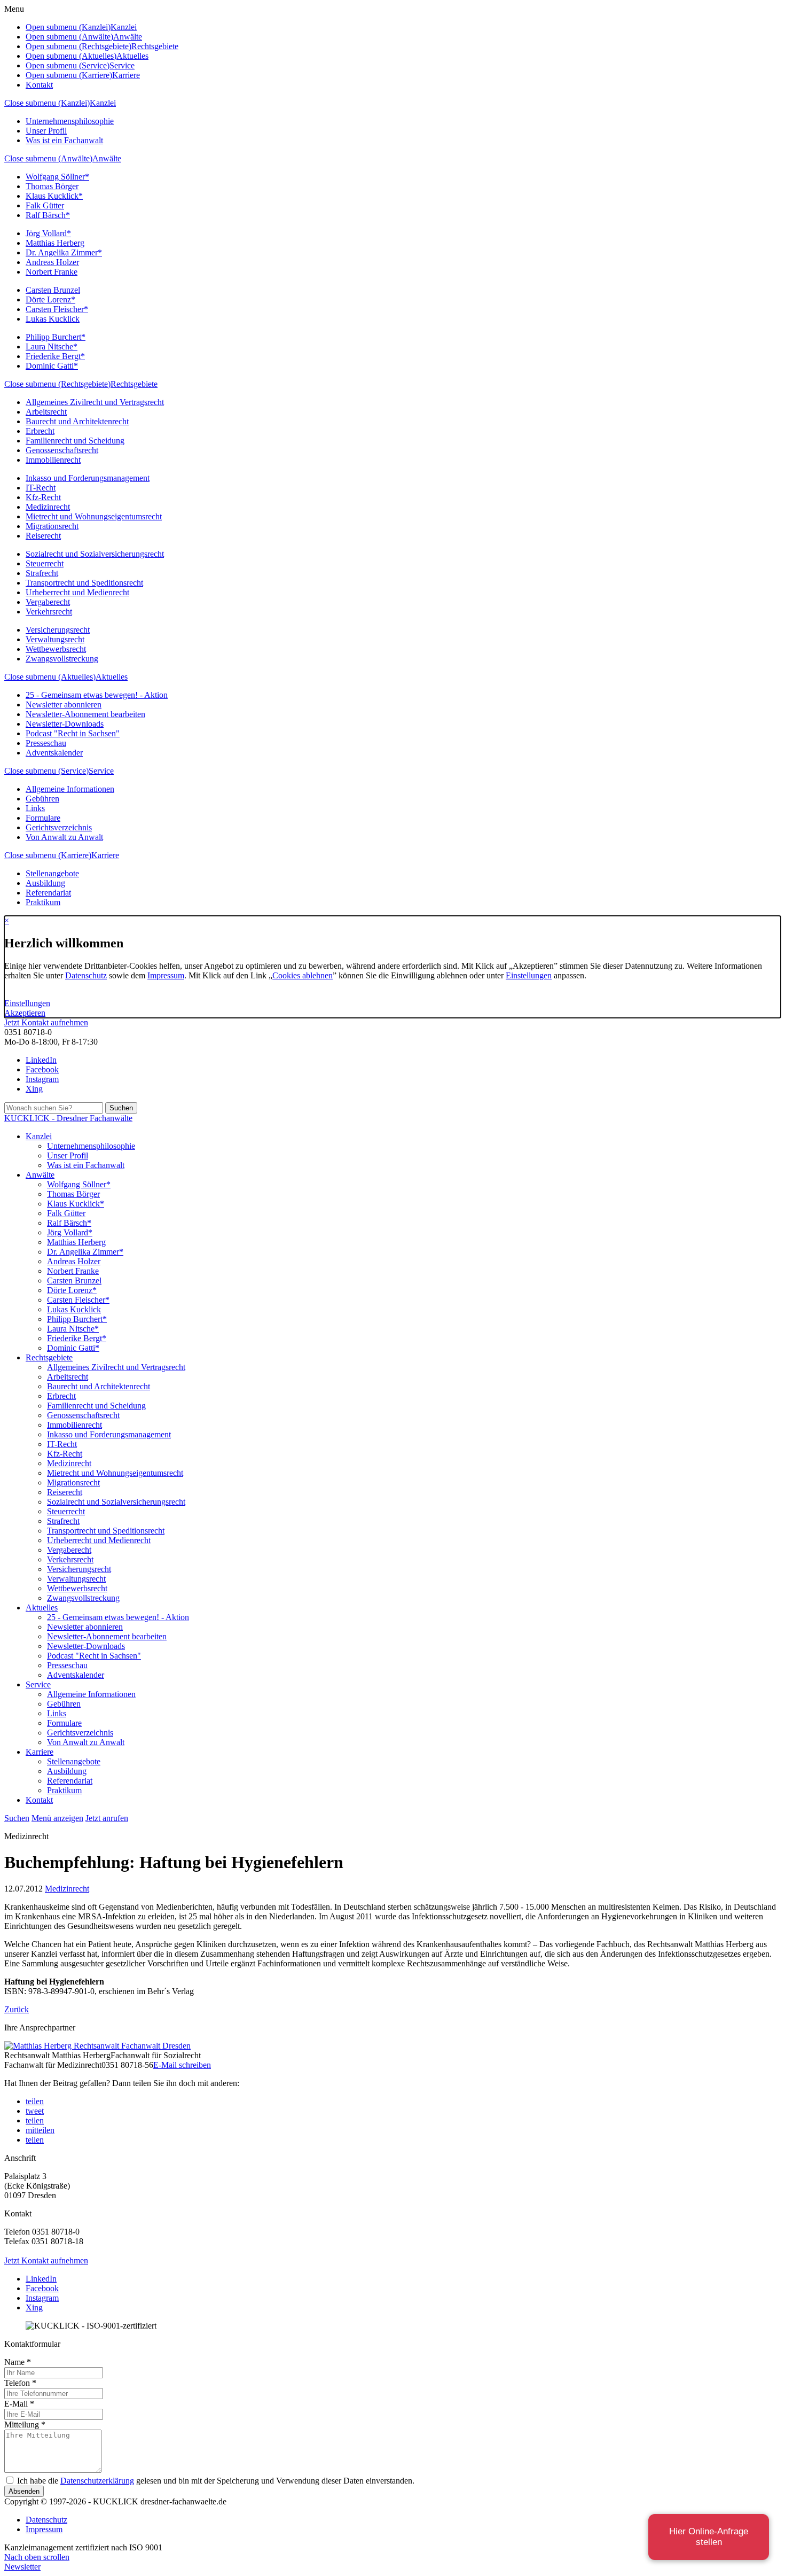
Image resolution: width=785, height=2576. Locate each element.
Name (18, 2362)
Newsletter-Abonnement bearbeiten (85, 714)
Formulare (43, 818)
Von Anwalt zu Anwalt (64, 837)
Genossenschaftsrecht (62, 450)
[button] (35, 2101)
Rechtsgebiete (134, 384)
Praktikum (43, 902)
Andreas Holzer (52, 262)
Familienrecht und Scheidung (75, 441)
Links (35, 808)
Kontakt (39, 85)
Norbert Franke (52, 272)
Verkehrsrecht (49, 612)
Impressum (166, 975)
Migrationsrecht (52, 526)
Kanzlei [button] (124, 27)
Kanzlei (103, 103)
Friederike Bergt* (55, 356)
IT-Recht (41, 488)
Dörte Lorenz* (50, 299)
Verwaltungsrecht (55, 639)
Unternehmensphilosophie (70, 121)
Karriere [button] (126, 75)
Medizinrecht (48, 507)
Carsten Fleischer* (57, 309)
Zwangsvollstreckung (62, 659)
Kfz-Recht (43, 497)
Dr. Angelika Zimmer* (64, 252)
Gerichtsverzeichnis (59, 827)
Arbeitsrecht (46, 412)
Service (101, 771)
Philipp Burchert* (56, 337)
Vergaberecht (48, 602)
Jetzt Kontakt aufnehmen (46, 1022)
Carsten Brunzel (53, 290)
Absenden (24, 2491)
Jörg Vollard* (48, 233)
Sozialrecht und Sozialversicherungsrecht (95, 554)
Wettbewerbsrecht (56, 649)
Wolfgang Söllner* (57, 177)
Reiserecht (43, 536)
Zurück (17, 2009)
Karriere (105, 855)
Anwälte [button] (128, 37)
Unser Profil (46, 131)
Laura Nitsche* (52, 347)
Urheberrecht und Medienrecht (77, 592)
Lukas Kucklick (53, 319)
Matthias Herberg (55, 243)
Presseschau (46, 743)
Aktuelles (112, 677)
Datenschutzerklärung (97, 2481)
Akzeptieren (25, 1013)
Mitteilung (25, 2425)
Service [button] (122, 65)
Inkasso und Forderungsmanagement (88, 478)
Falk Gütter (45, 205)
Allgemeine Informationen (70, 789)
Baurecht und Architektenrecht (77, 421)
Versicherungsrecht (58, 630)
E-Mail (19, 2404)
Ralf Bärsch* (48, 215)
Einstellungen (529, 975)
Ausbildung (45, 883)
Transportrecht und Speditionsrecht (84, 583)
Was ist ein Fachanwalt (64, 140)
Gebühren (42, 799)
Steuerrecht (45, 563)
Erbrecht (40, 431)
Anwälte (107, 158)
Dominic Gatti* (52, 366)
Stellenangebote (52, 873)
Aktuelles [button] (132, 56)
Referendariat (48, 893)
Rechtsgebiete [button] (155, 46)
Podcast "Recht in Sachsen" (73, 733)
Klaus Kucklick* (54, 196)
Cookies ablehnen (303, 975)
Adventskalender (54, 753)
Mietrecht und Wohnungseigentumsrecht (94, 516)
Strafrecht (42, 573)
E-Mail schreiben (182, 2065)
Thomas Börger (52, 186)
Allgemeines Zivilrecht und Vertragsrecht (95, 402)
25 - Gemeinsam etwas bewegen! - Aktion (97, 695)
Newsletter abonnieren (64, 705)
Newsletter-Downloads (65, 724)
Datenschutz (86, 975)
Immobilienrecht (53, 460)
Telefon (20, 2383)
